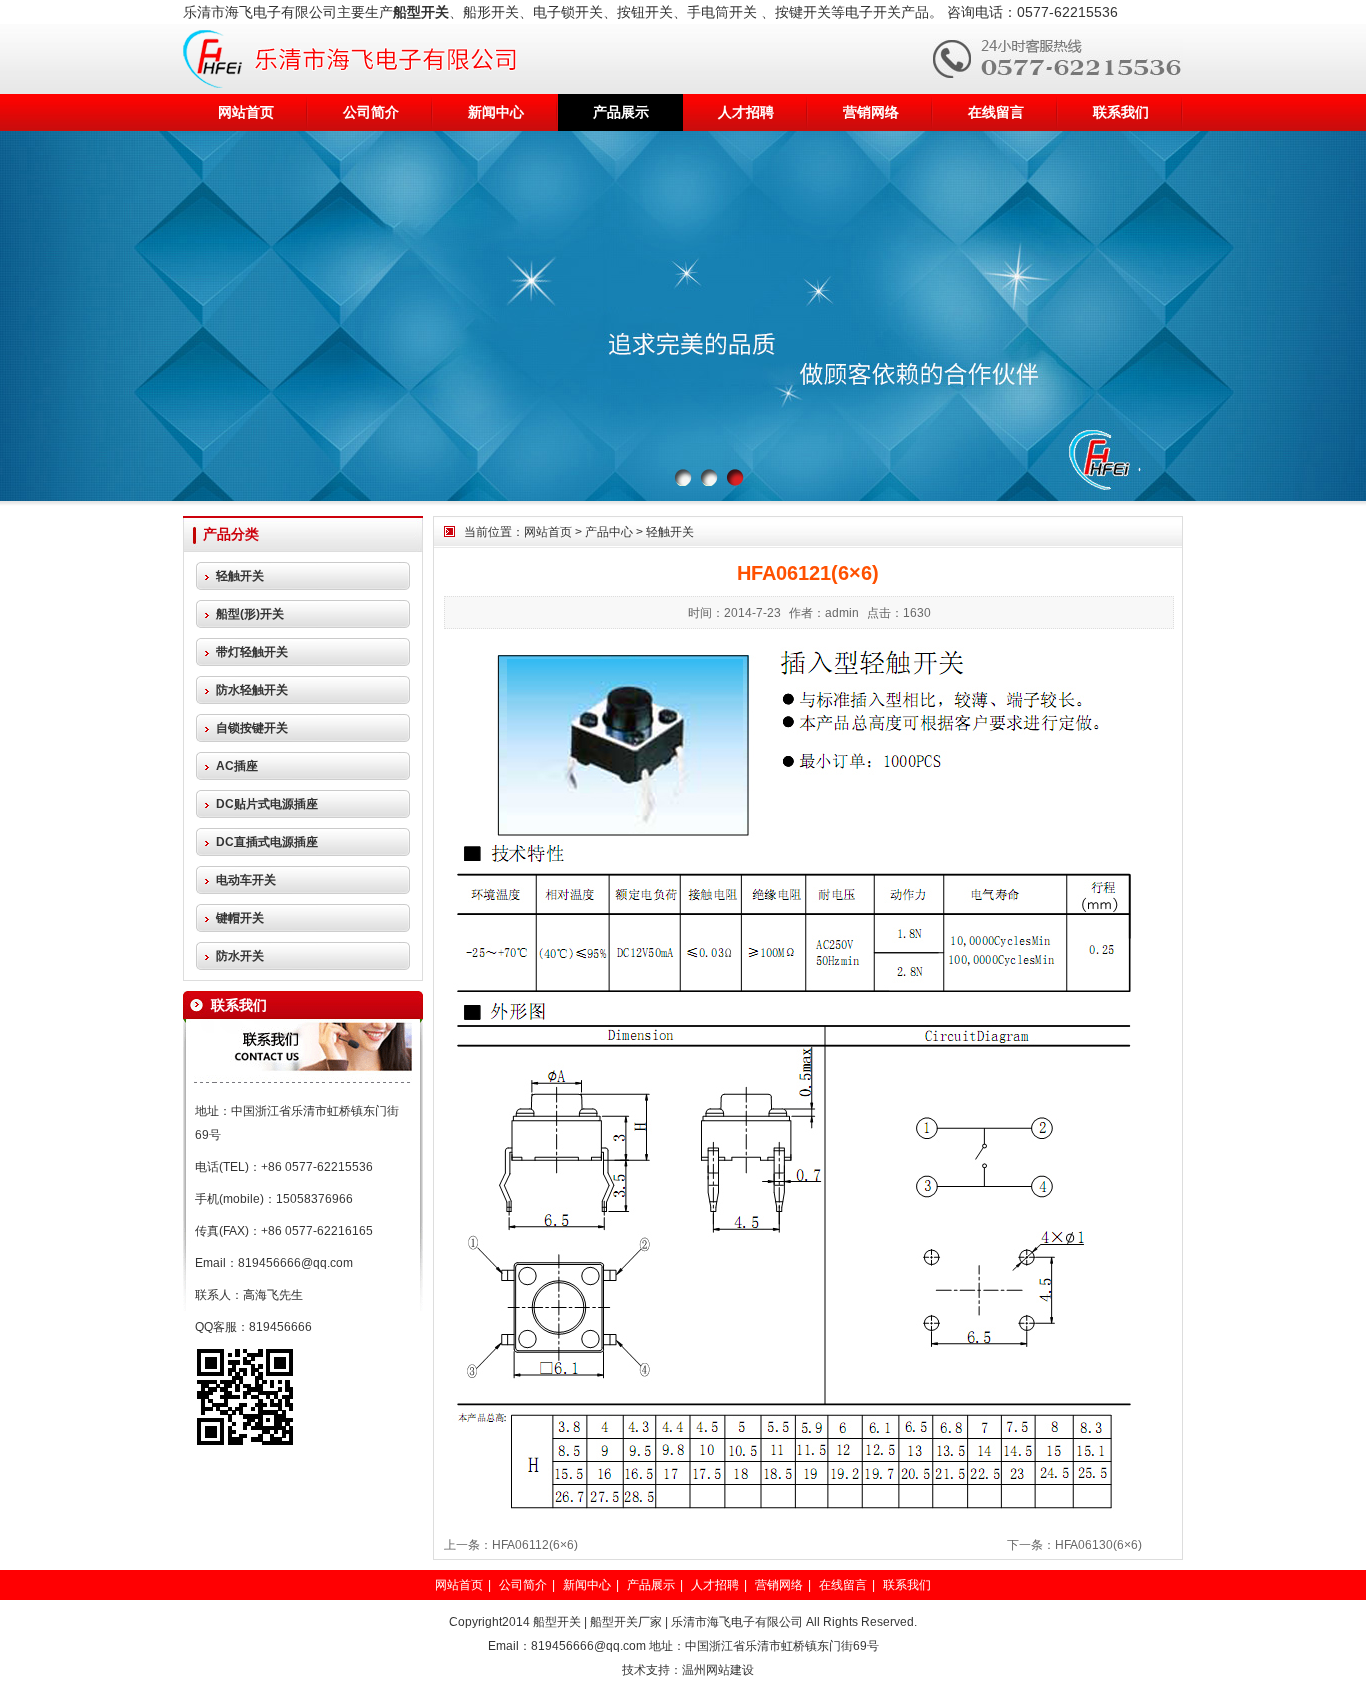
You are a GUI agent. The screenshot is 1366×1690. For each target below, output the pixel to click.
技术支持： (652, 1670)
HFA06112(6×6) (535, 1545)
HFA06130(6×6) (1098, 1545)
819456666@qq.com (295, 1263)
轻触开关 (670, 532)
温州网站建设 (718, 1670)
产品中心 (609, 532)
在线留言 (996, 112)
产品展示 (621, 112)
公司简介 (371, 112)
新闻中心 (496, 112)
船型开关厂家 (626, 1622)
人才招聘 (746, 112)
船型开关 (557, 1622)
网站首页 (246, 112)
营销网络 (871, 112)
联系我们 (1121, 112)
